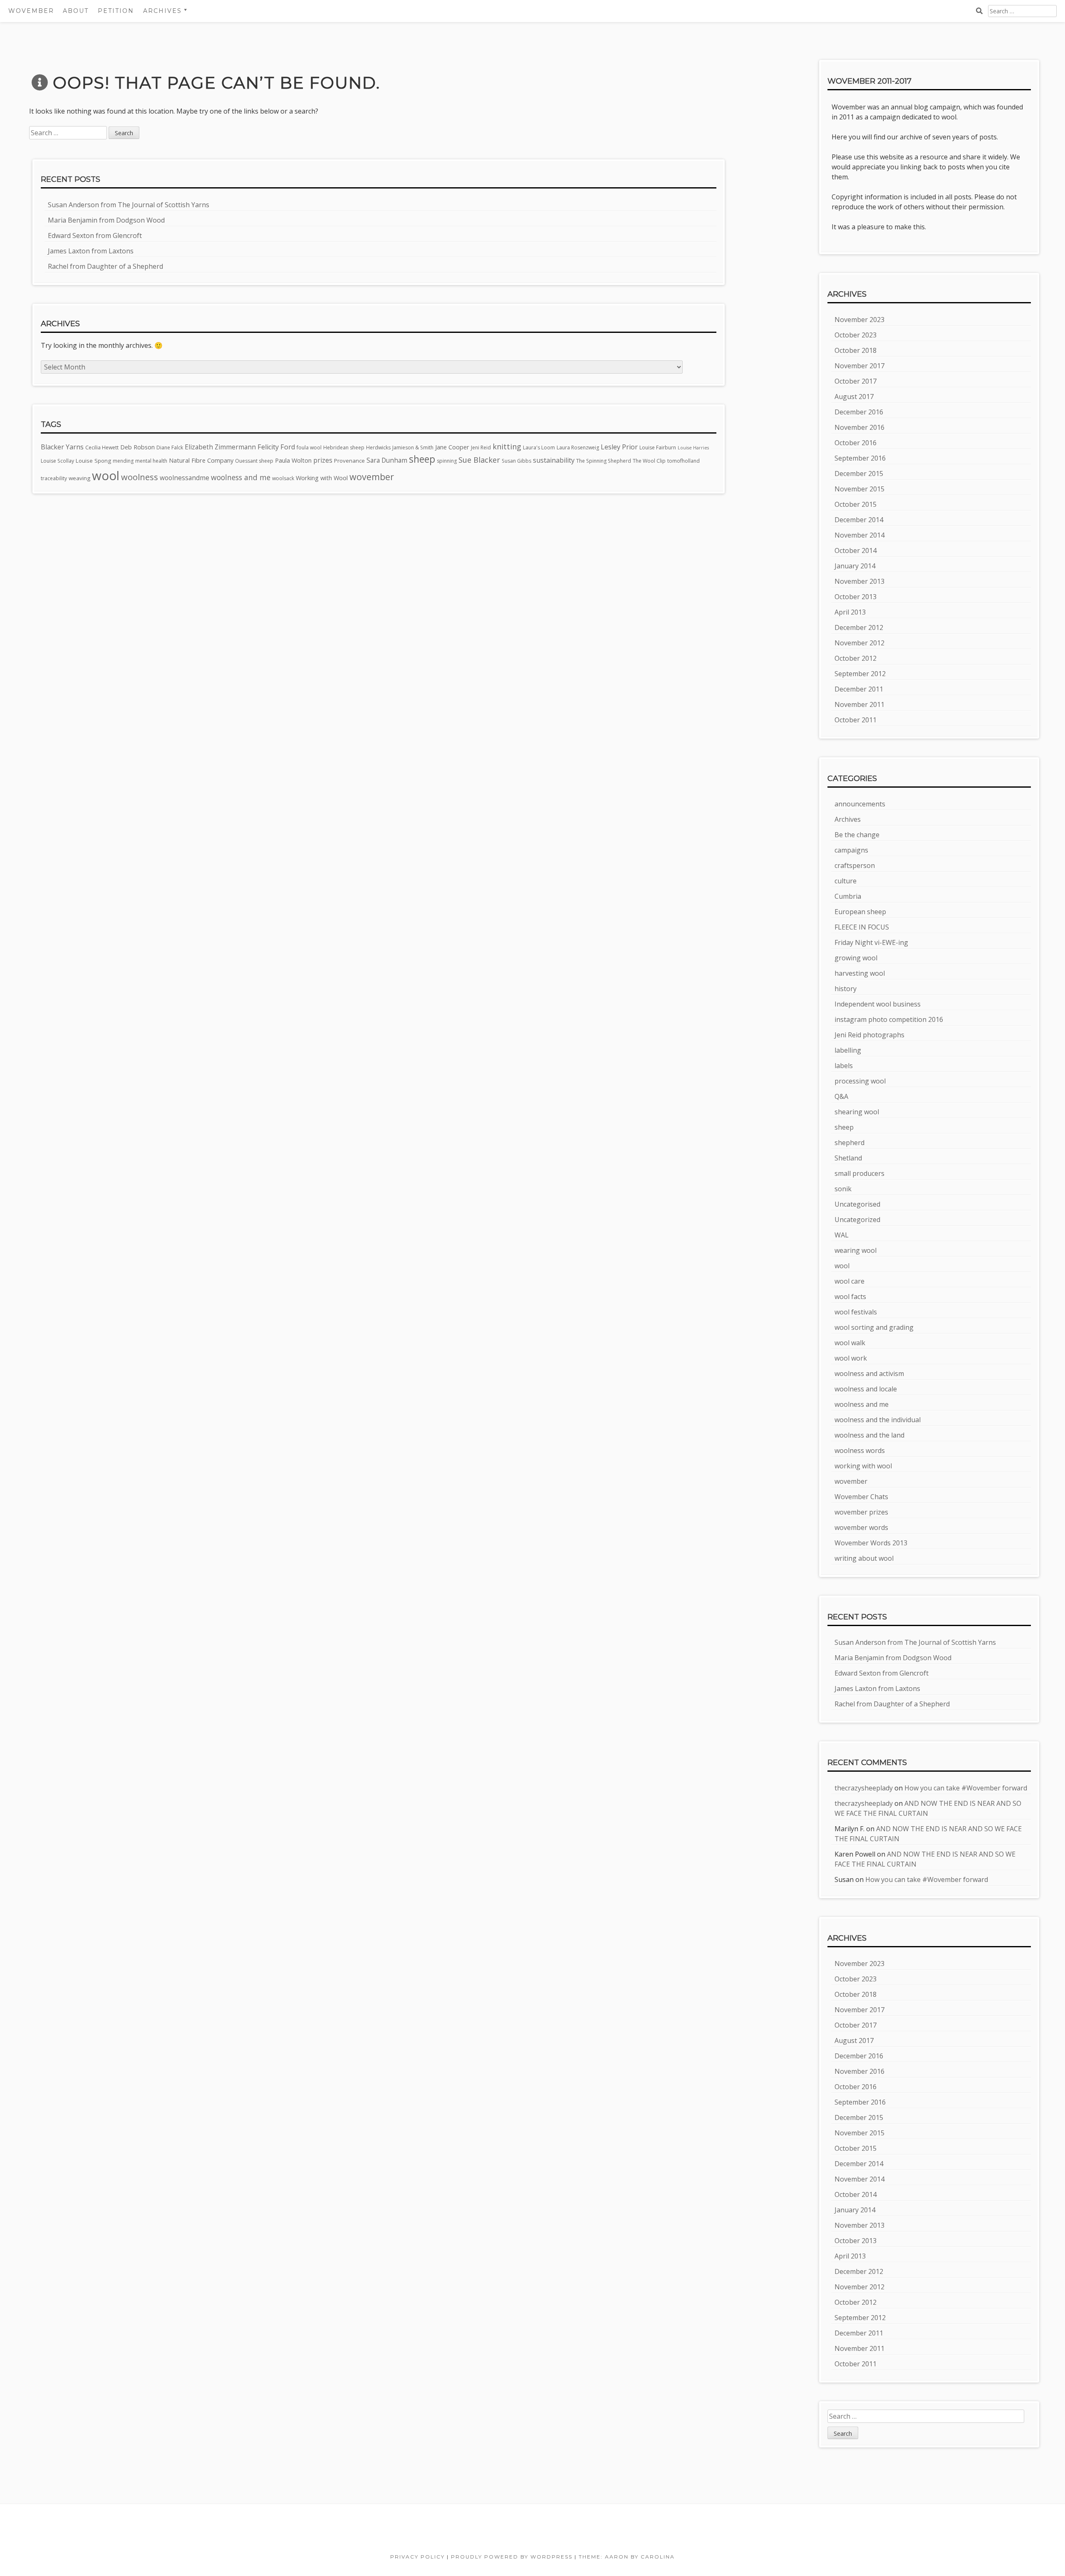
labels (844, 1066)
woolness (140, 477)
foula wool (309, 448)
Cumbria (848, 896)
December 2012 (859, 627)
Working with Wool (322, 478)
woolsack (283, 478)
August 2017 (854, 397)
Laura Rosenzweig (578, 448)
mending (123, 461)
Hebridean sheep (344, 448)
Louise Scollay (57, 461)
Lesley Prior (619, 447)
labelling (848, 1050)
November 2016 (859, 427)
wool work (851, 1358)
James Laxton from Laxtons (91, 251)
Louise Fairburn (658, 448)
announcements (860, 804)
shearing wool (857, 1112)
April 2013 (850, 612)
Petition (116, 11)
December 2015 (859, 474)
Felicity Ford (276, 447)
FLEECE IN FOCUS (862, 927)
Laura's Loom (539, 448)
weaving (79, 478)
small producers (859, 1173)
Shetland (848, 1158)
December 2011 (859, 689)
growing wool (856, 958)
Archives (848, 819)
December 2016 (859, 412)
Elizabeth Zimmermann (220, 447)
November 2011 (859, 704)
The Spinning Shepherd (604, 461)
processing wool (860, 1081)
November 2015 (859, 489)
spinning (447, 461)
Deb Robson (137, 447)
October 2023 (856, 335)
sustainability (554, 460)
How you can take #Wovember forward (966, 1788)
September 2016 (860, 458)
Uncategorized (857, 1220)
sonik (843, 1189)
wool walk (850, 1343)
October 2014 (856, 550)
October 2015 (856, 504)
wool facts (850, 1297)
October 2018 (856, 350)
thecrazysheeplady (864, 1788)
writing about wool (864, 1558)
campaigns (851, 850)
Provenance (349, 461)
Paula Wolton (293, 460)
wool (106, 476)
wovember (372, 477)
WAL (842, 1235)
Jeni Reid (481, 448)
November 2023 (859, 320)
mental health (151, 461)
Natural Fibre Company (201, 460)
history (846, 989)
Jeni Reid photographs (869, 1035)
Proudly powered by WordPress (512, 2557)
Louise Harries (693, 448)
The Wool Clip (649, 461)
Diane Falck (170, 448)
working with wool (863, 1466)
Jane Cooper (452, 447)
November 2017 (859, 366)
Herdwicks (378, 448)
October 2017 (856, 381)
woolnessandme (185, 478)
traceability (54, 478)
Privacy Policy (417, 2557)
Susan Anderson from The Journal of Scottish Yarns (129, 205)
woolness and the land (869, 1435)
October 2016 (856, 443)
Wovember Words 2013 (871, 1543)
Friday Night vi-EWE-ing (871, 942)
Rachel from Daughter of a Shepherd (105, 266)
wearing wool (856, 1250)
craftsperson (855, 865)
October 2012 (856, 658)
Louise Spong (93, 461)
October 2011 (856, 720)
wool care (850, 1281)
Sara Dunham (387, 460)
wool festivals (856, 1312)
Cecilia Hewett (102, 448)
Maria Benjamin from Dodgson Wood (106, 220)
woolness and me (241, 477)
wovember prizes (861, 1512)
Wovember (31, 11)
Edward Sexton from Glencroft (95, 236)
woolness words (860, 1450)
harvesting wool (860, 973)
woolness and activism (869, 1374)
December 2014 (859, 520)
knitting (507, 446)
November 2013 (859, 581)
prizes (323, 460)
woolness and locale (866, 1389)
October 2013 (856, 597)
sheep (422, 459)
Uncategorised (857, 1204)
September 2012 (860, 674)
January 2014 (855, 566)
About (76, 11)
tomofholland (684, 461)
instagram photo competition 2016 (889, 1019)
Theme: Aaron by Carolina (627, 2557)
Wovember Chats (861, 1497)
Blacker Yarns (62, 447)
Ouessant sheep (254, 461)
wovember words (861, 1527)
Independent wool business (878, 1004)
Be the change (857, 835)
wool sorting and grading (874, 1327)
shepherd (850, 1143)
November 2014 (859, 535)
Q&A (841, 1096)
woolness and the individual (878, 1420)
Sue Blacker (479, 460)
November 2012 (859, 643)
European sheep (860, 912)
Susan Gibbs (516, 461)
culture (846, 881)
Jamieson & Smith (413, 448)
